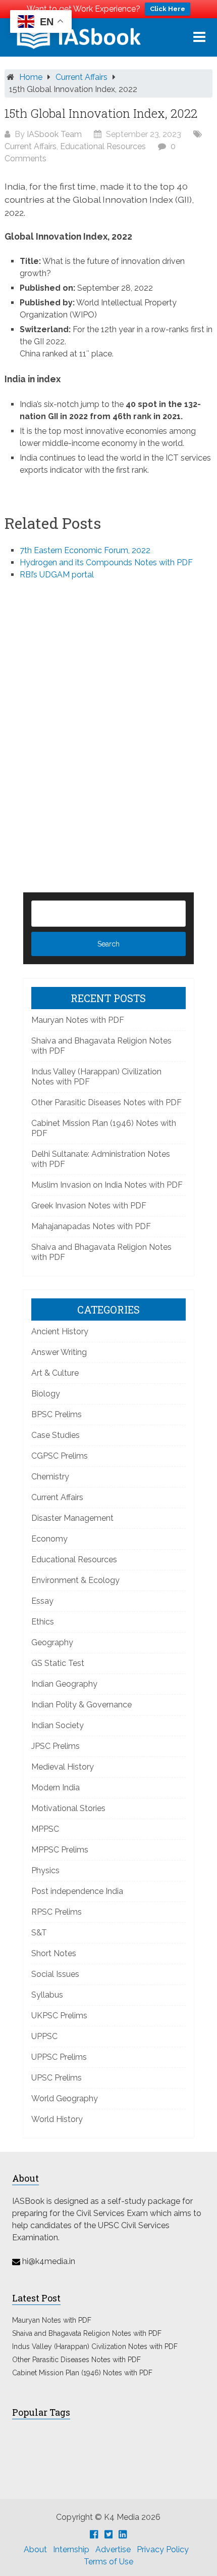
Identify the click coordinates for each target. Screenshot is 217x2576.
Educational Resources (103, 146)
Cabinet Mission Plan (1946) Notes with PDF (82, 2373)
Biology (46, 1394)
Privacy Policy (163, 2549)
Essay (42, 1601)
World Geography (65, 2098)
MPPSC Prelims (60, 1850)
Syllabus (47, 1995)
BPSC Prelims (57, 1414)
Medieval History (63, 1767)
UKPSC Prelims (59, 2016)
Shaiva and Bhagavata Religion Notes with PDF (87, 2333)
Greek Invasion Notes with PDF (89, 1206)
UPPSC (44, 2036)
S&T (39, 1933)
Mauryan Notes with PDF (78, 1020)
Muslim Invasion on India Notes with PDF (107, 1185)
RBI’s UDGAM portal (57, 575)
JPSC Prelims (56, 1746)
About (35, 2549)
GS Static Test (58, 1663)
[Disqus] (109, 719)
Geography (52, 1642)
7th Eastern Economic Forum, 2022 (85, 550)
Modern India (56, 1788)
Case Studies (56, 1435)
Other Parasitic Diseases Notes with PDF (106, 1102)
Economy (49, 1539)
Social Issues (55, 1974)
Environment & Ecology (75, 1580)
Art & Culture (55, 1373)
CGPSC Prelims (60, 1456)
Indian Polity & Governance (82, 1705)
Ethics (43, 1622)
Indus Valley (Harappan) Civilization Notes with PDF (95, 2346)
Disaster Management (72, 1518)
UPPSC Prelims (59, 2057)
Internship (71, 2549)
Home (31, 77)
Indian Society (58, 1725)
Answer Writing (59, 1352)
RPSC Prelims (57, 1912)
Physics (45, 1870)
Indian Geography (64, 1684)
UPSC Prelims (57, 2078)
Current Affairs (82, 77)
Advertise (113, 2549)
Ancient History (60, 1331)
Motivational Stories (68, 1808)
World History (57, 2119)
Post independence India (77, 1891)
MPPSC (45, 1829)
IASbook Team (54, 134)
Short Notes (54, 1953)
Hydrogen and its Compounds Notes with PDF (106, 562)
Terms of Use (108, 2562)
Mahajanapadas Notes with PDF (91, 1226)
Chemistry (50, 1477)
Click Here (168, 9)
